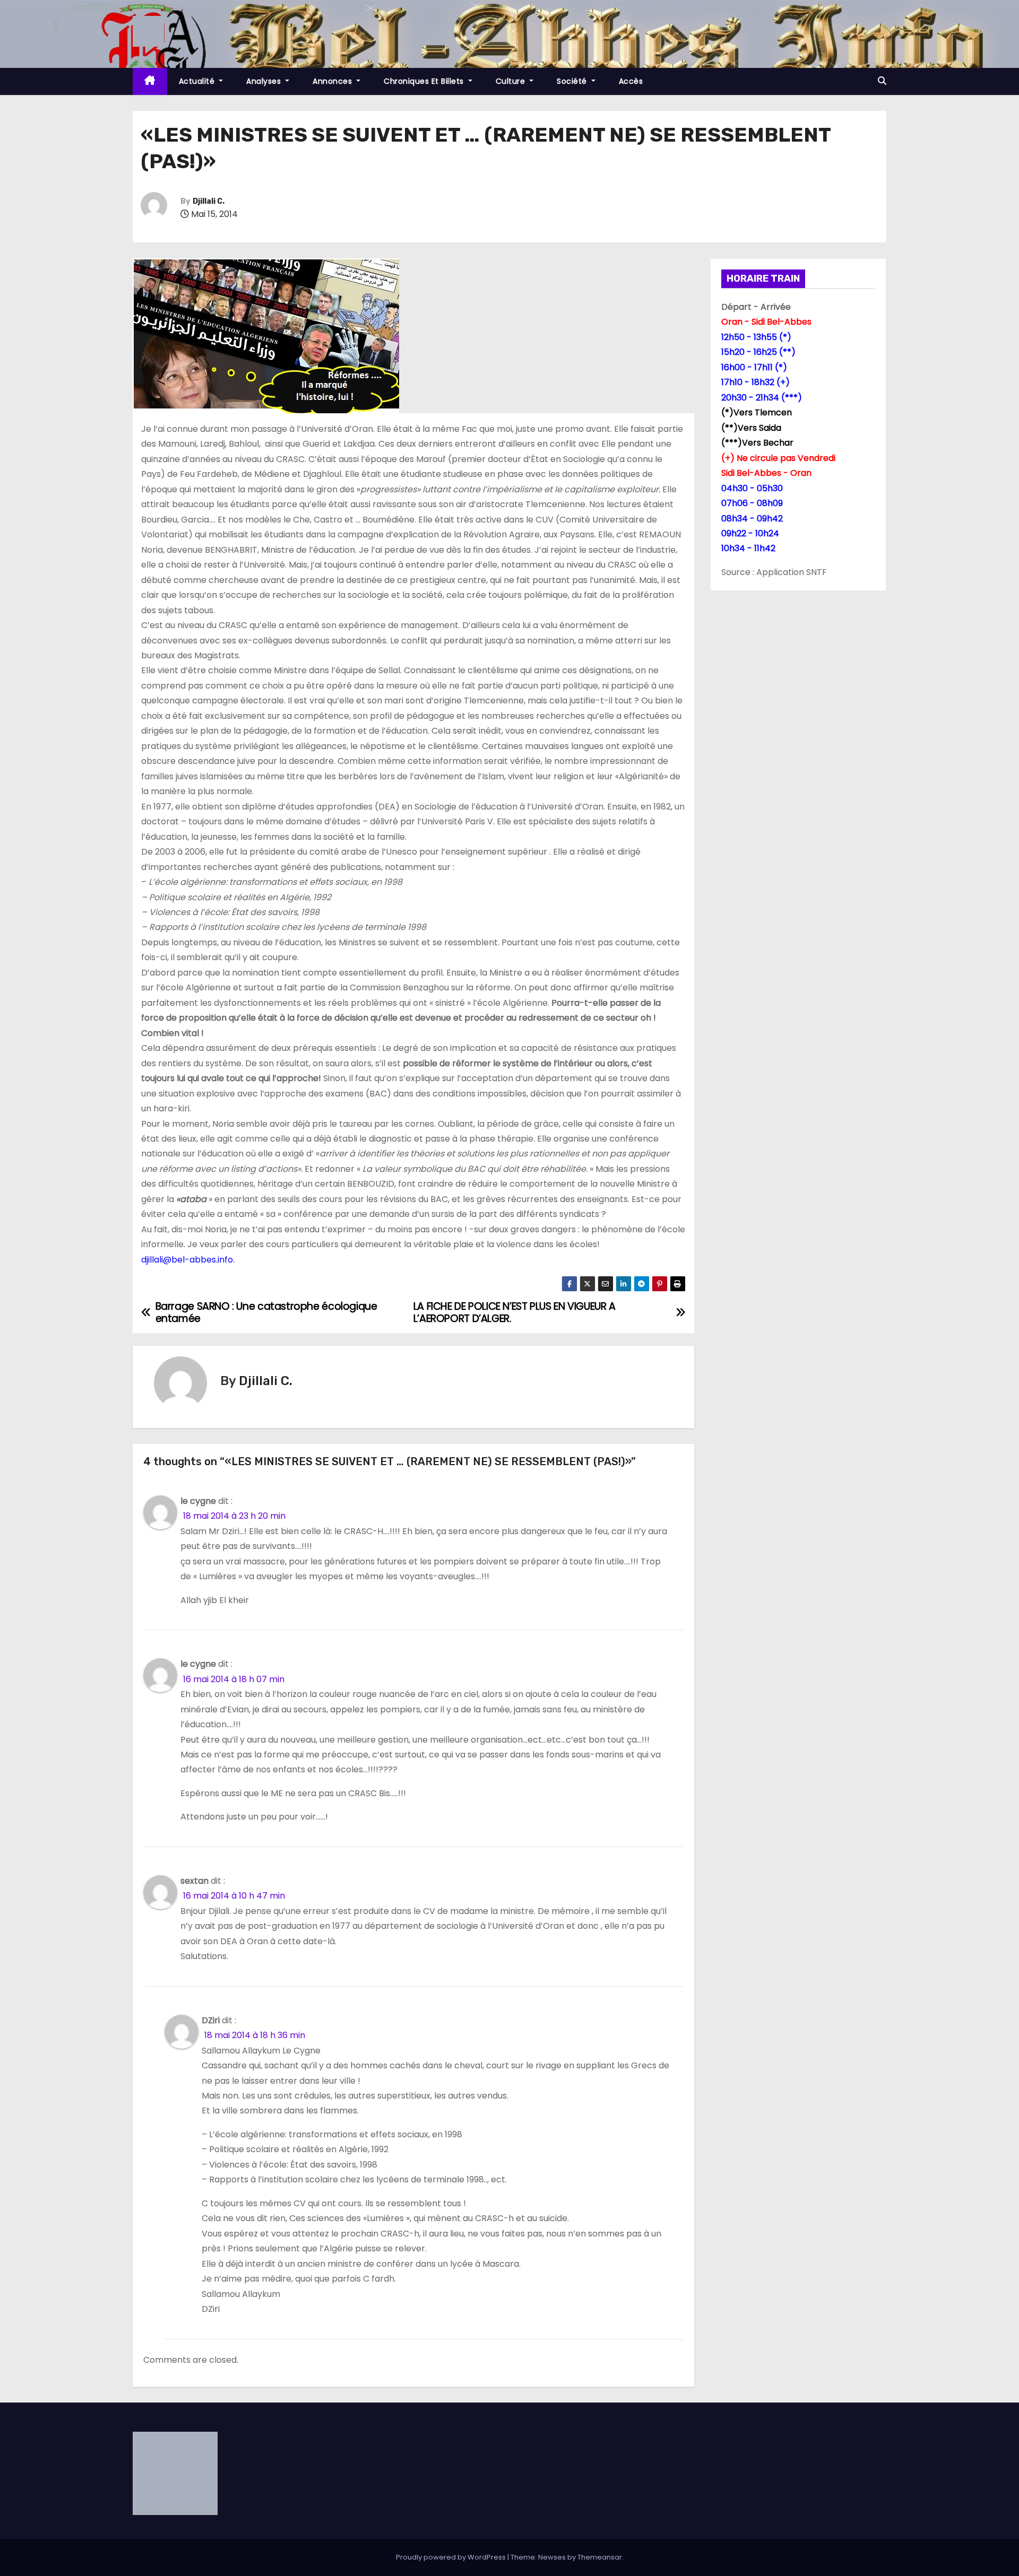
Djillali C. (209, 201)
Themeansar (600, 2557)
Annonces (334, 81)
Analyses (265, 81)
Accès (631, 81)
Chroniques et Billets (425, 81)
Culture (512, 81)
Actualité (198, 81)
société (573, 81)
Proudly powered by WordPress (452, 2557)
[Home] (150, 81)
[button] (882, 81)
